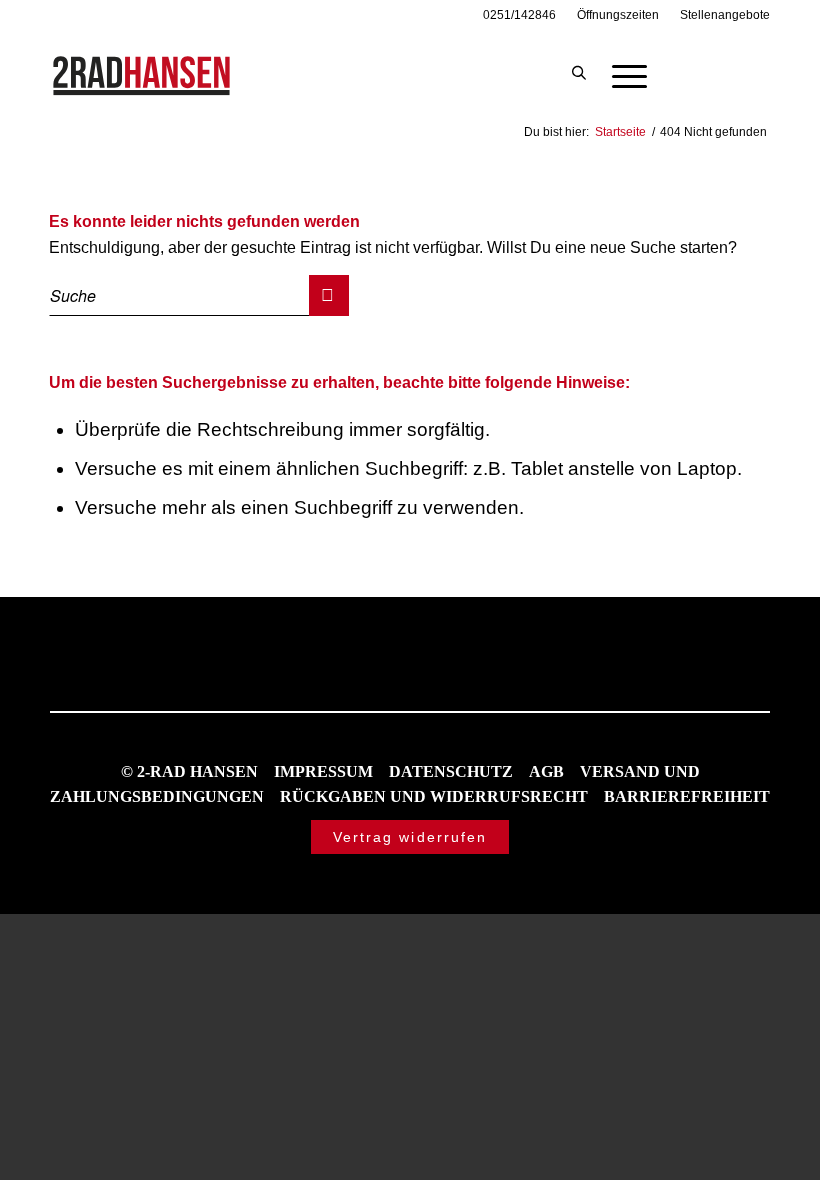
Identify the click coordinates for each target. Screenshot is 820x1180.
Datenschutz (451, 771)
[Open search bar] (579, 74)
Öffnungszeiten (618, 15)
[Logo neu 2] (143, 74)
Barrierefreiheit (687, 796)
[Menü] (619, 74)
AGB (546, 771)
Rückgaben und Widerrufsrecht (434, 796)
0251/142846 (519, 15)
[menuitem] (520, 15)
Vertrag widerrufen (410, 837)
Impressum (323, 771)
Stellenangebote (725, 15)
